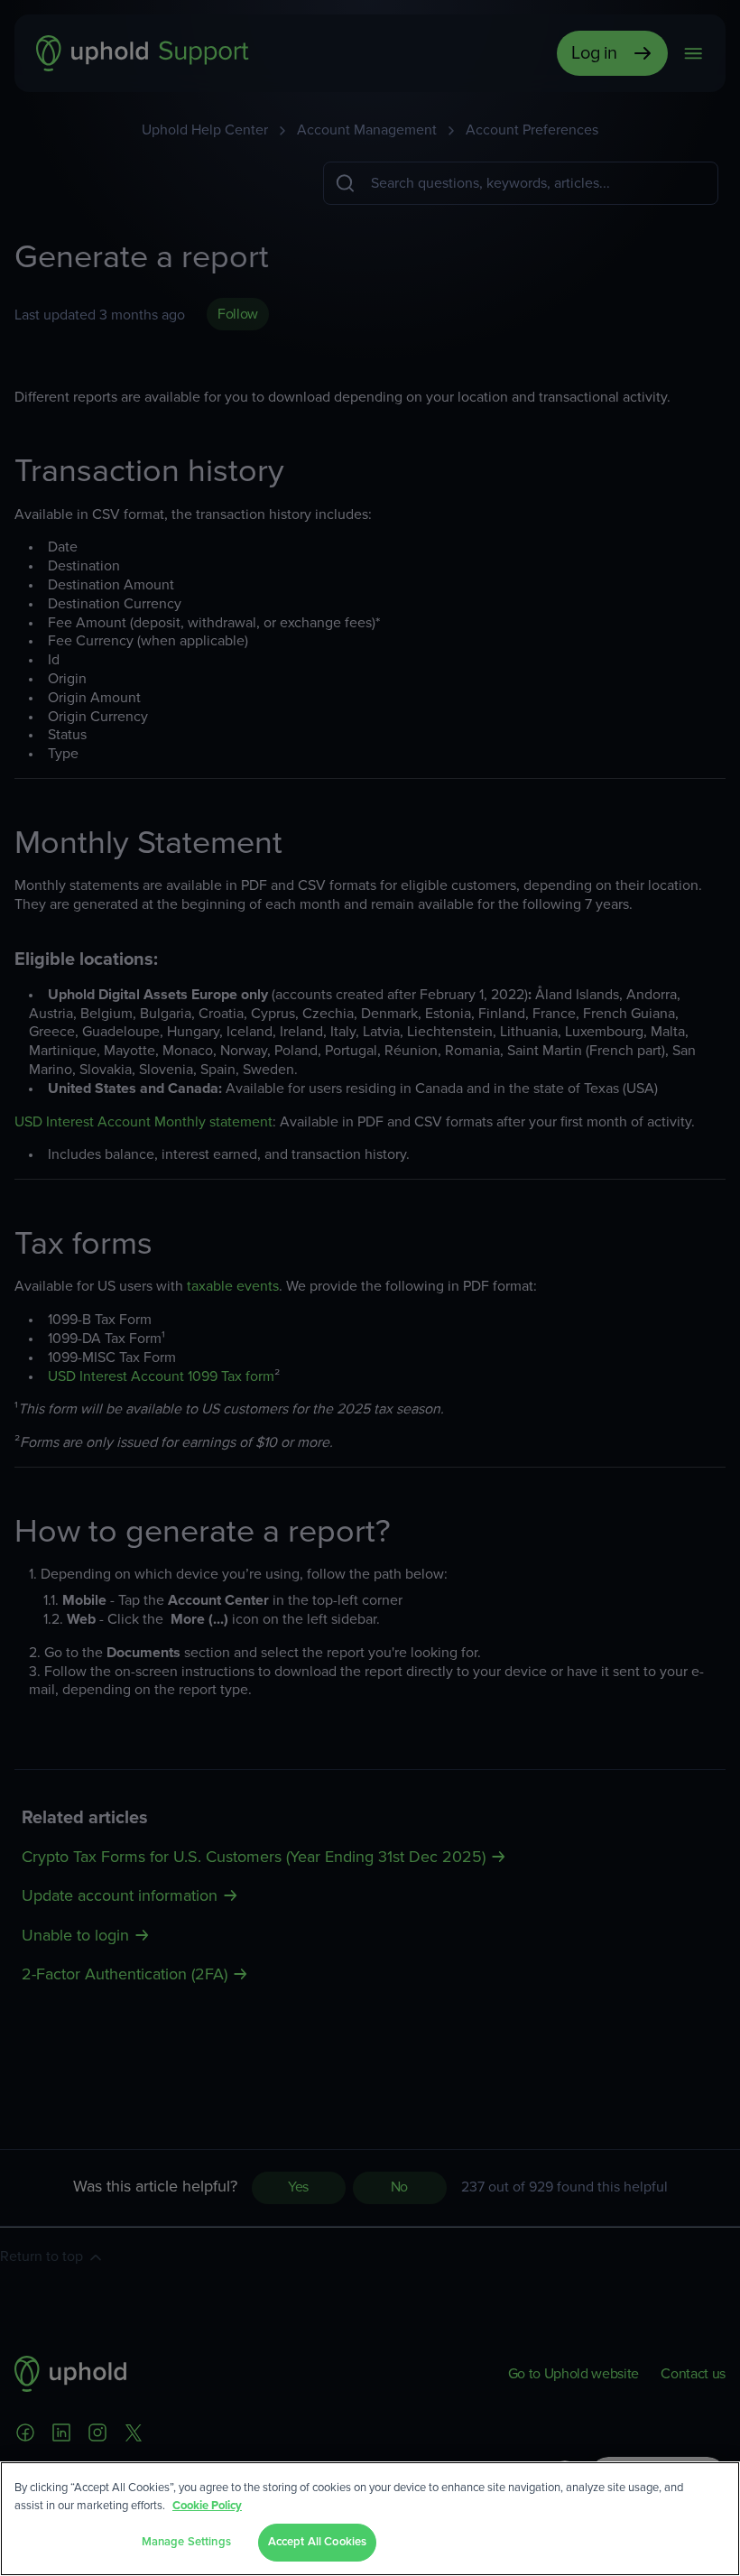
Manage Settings (186, 2542)
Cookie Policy (207, 2506)
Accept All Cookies (317, 2542)
